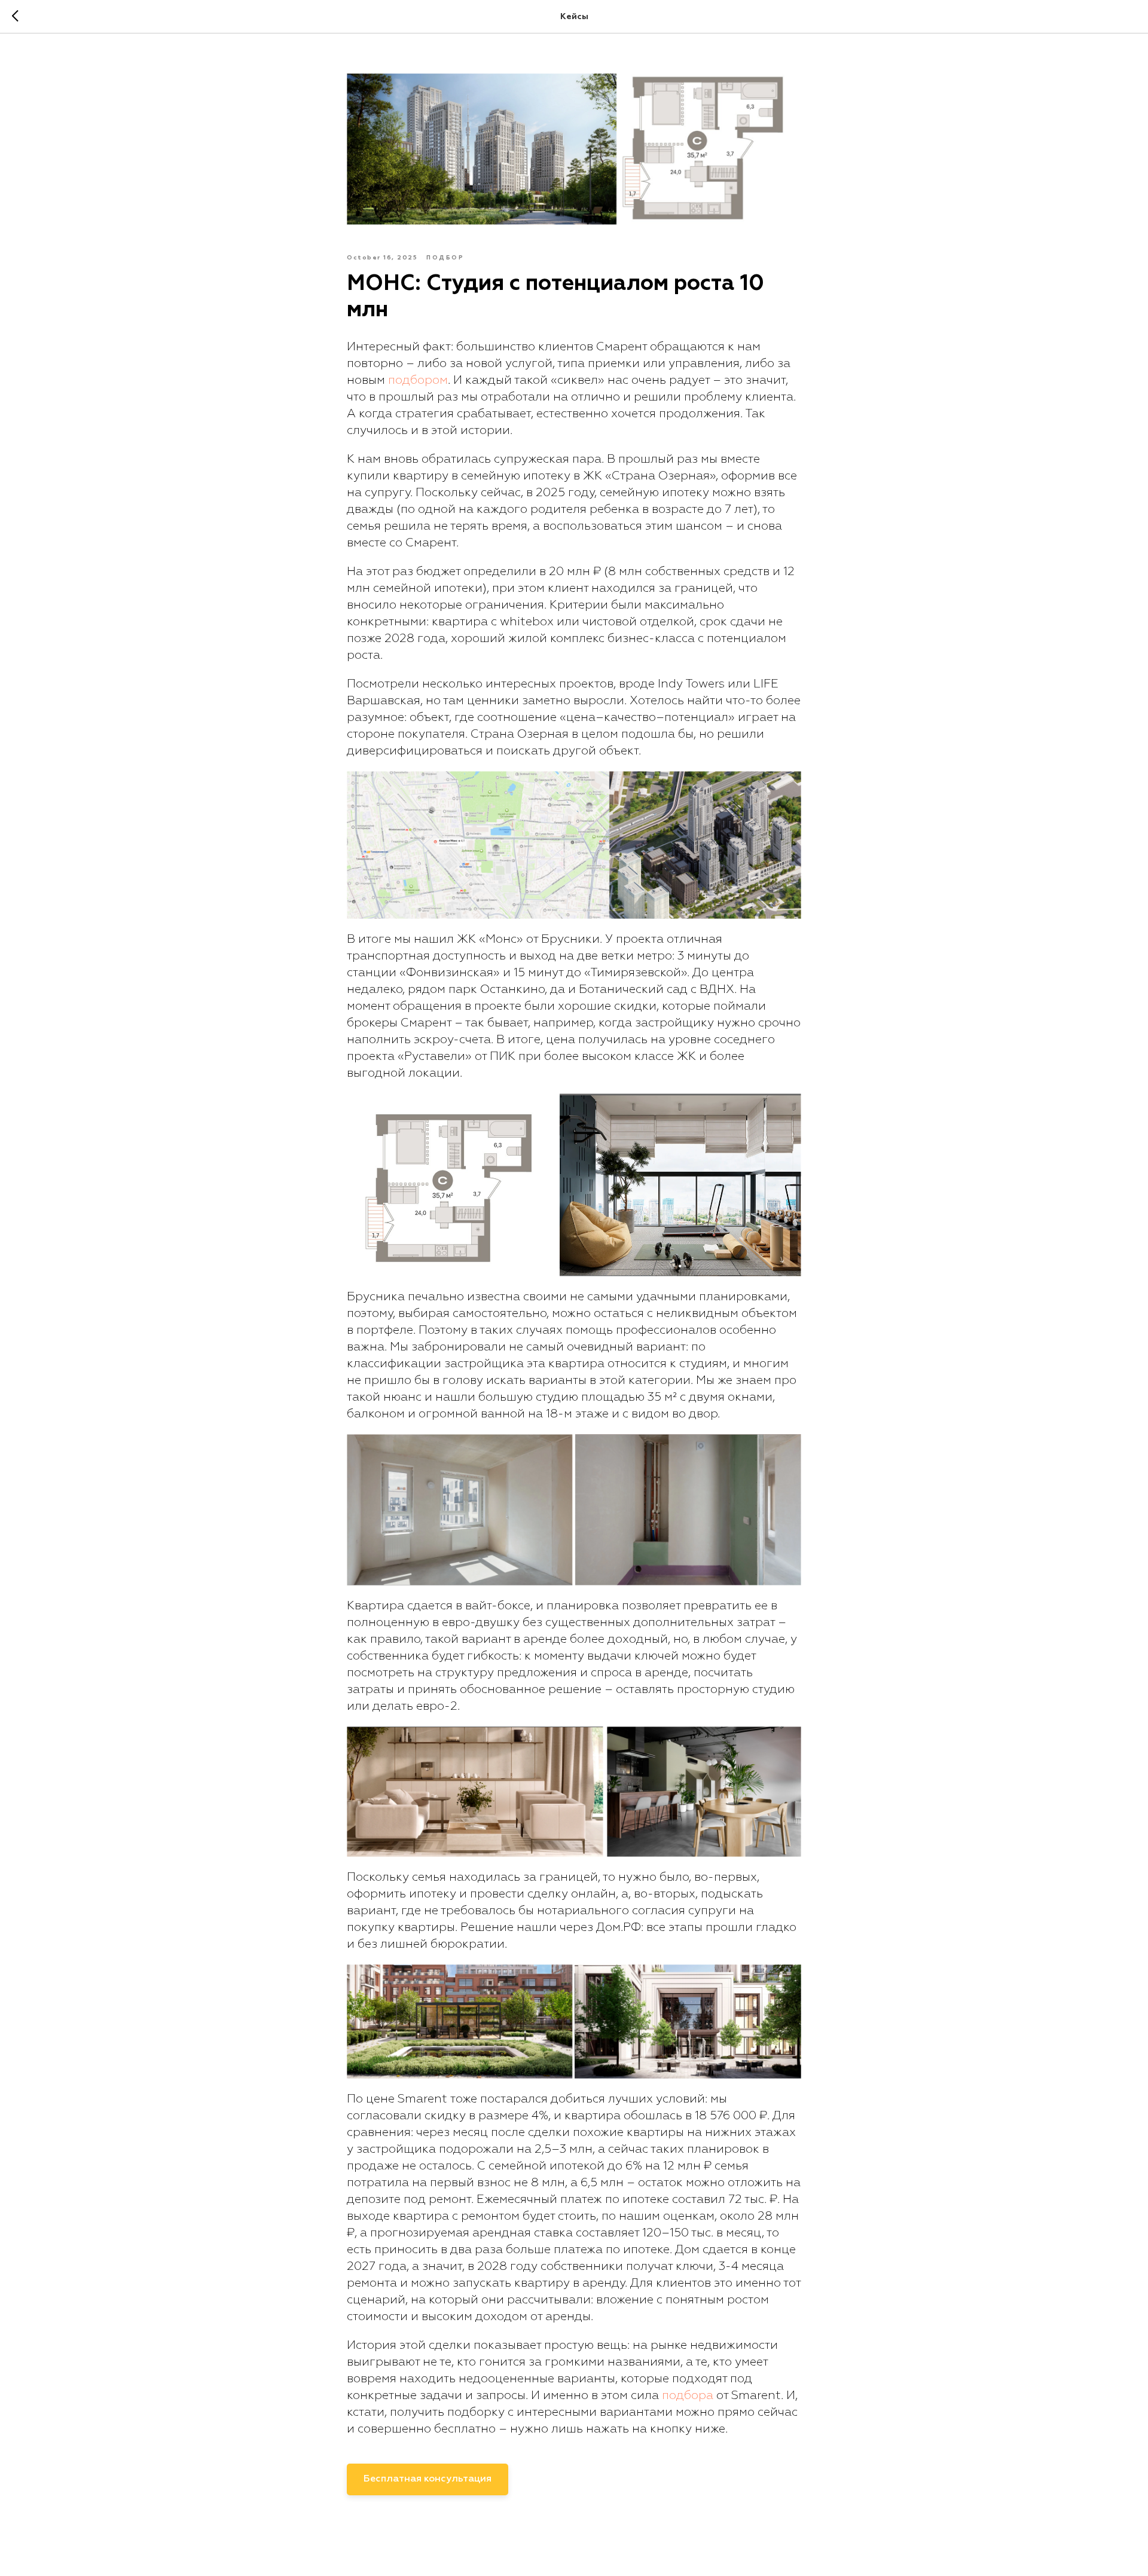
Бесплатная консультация (428, 2479)
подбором (418, 380)
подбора (688, 2395)
